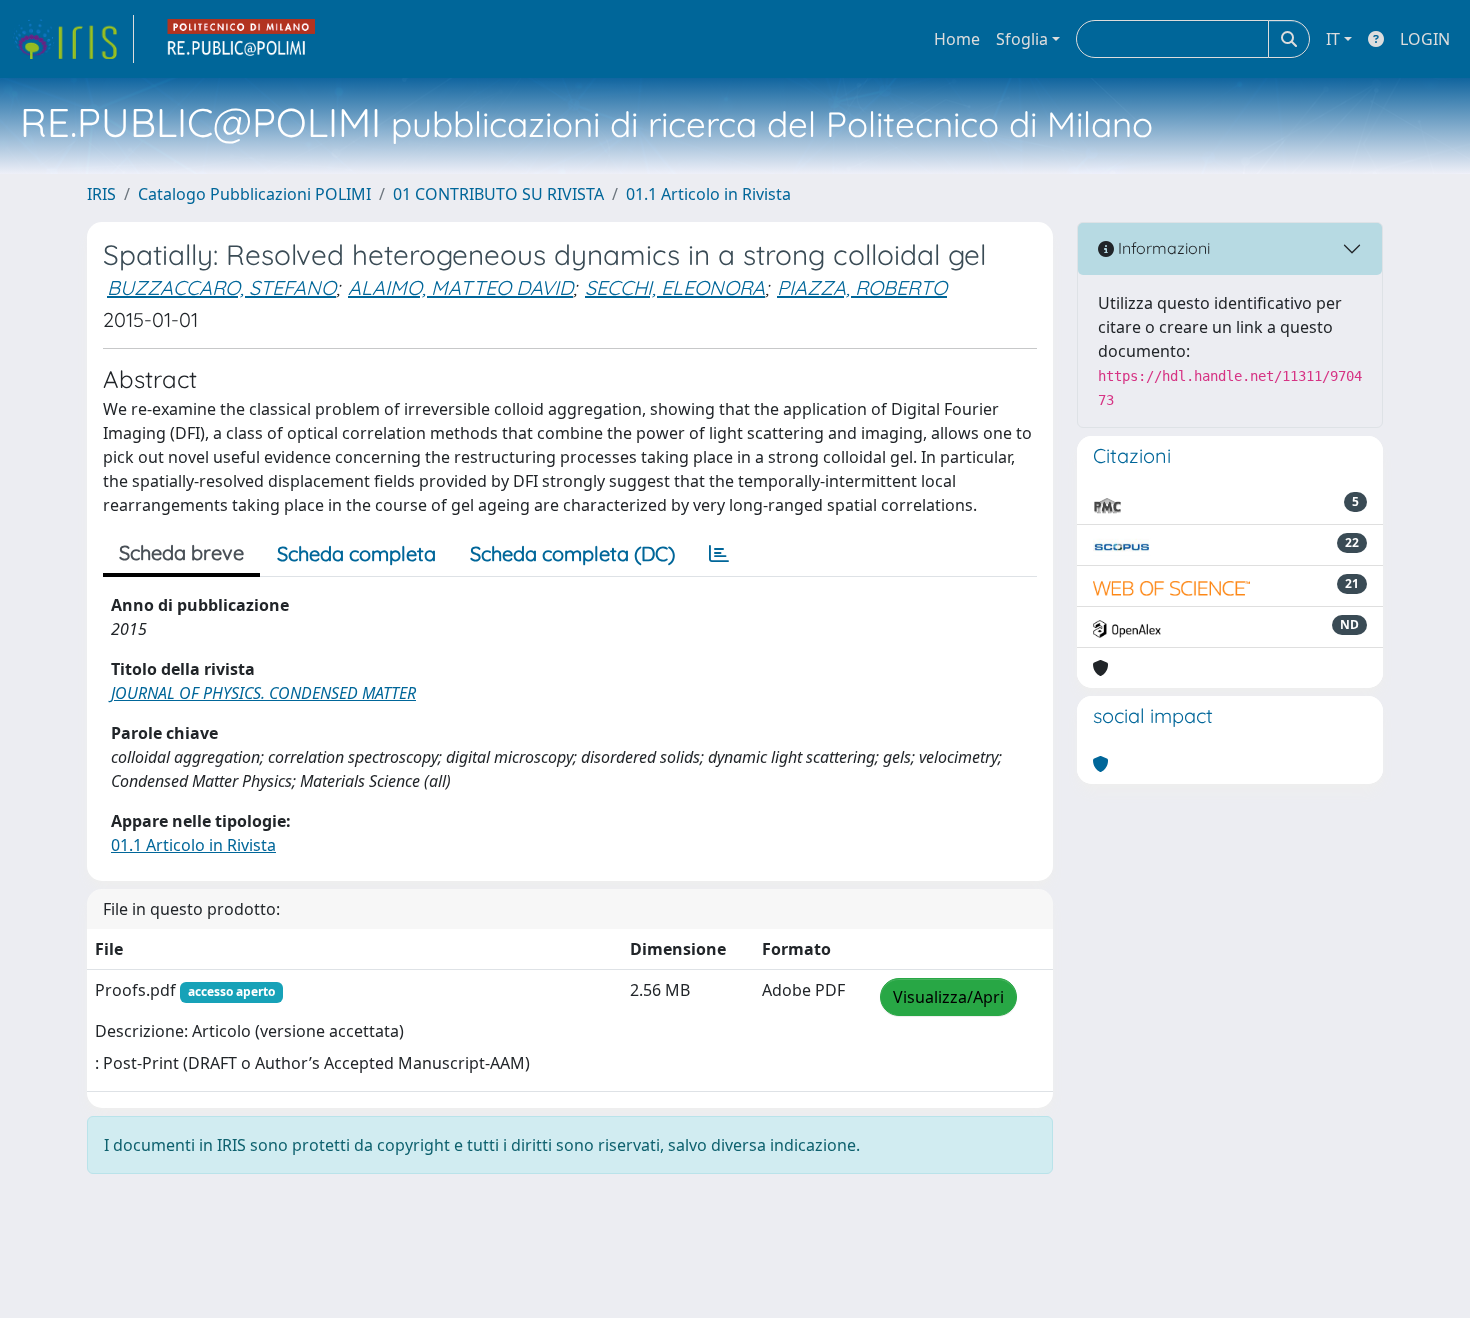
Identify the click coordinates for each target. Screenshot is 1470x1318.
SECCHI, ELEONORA (675, 287)
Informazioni (1162, 248)
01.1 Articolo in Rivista (708, 194)
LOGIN (1425, 39)
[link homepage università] (242, 39)
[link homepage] (73, 39)
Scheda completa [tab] (356, 553)
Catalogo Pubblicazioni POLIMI (254, 194)
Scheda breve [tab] (181, 552)
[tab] (719, 554)
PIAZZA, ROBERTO (862, 287)
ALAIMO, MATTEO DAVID (460, 287)
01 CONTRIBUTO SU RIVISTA (498, 194)
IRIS (101, 194)
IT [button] (1333, 39)
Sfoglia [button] (1022, 39)
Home (957, 39)
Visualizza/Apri (948, 997)
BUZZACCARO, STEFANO (221, 287)
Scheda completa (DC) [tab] (572, 553)
